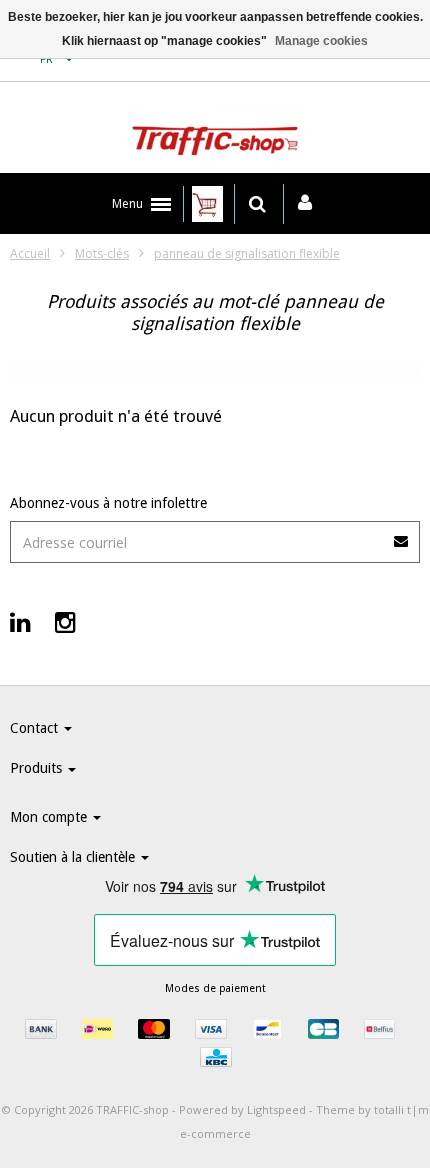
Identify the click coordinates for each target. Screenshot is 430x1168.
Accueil (30, 253)
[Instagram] (65, 621)
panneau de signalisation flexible (247, 253)
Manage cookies (321, 41)
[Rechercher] (257, 204)
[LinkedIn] (20, 621)
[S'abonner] (402, 534)
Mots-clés (102, 253)
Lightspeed (276, 1109)
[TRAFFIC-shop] (215, 133)
